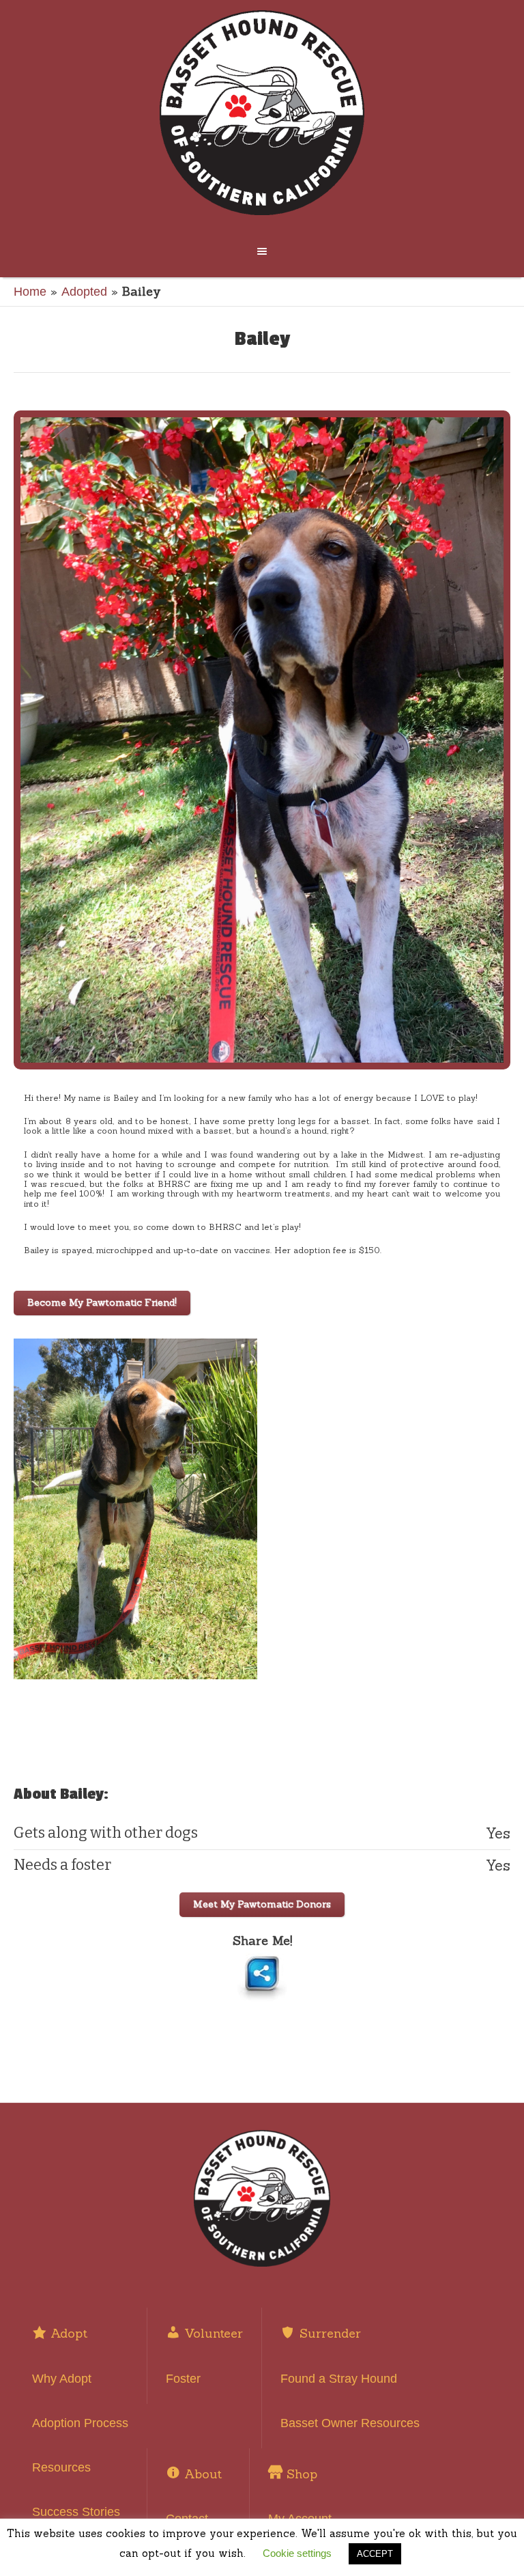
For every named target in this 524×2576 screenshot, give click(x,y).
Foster (183, 2379)
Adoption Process (80, 2423)
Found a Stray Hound (339, 2379)
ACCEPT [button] (375, 2554)
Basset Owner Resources (350, 2423)
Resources (61, 2467)
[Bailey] (262, 740)
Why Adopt (62, 2379)
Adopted (84, 292)
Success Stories (76, 2512)
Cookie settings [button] (297, 2553)
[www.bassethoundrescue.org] (262, 113)
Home (30, 292)
